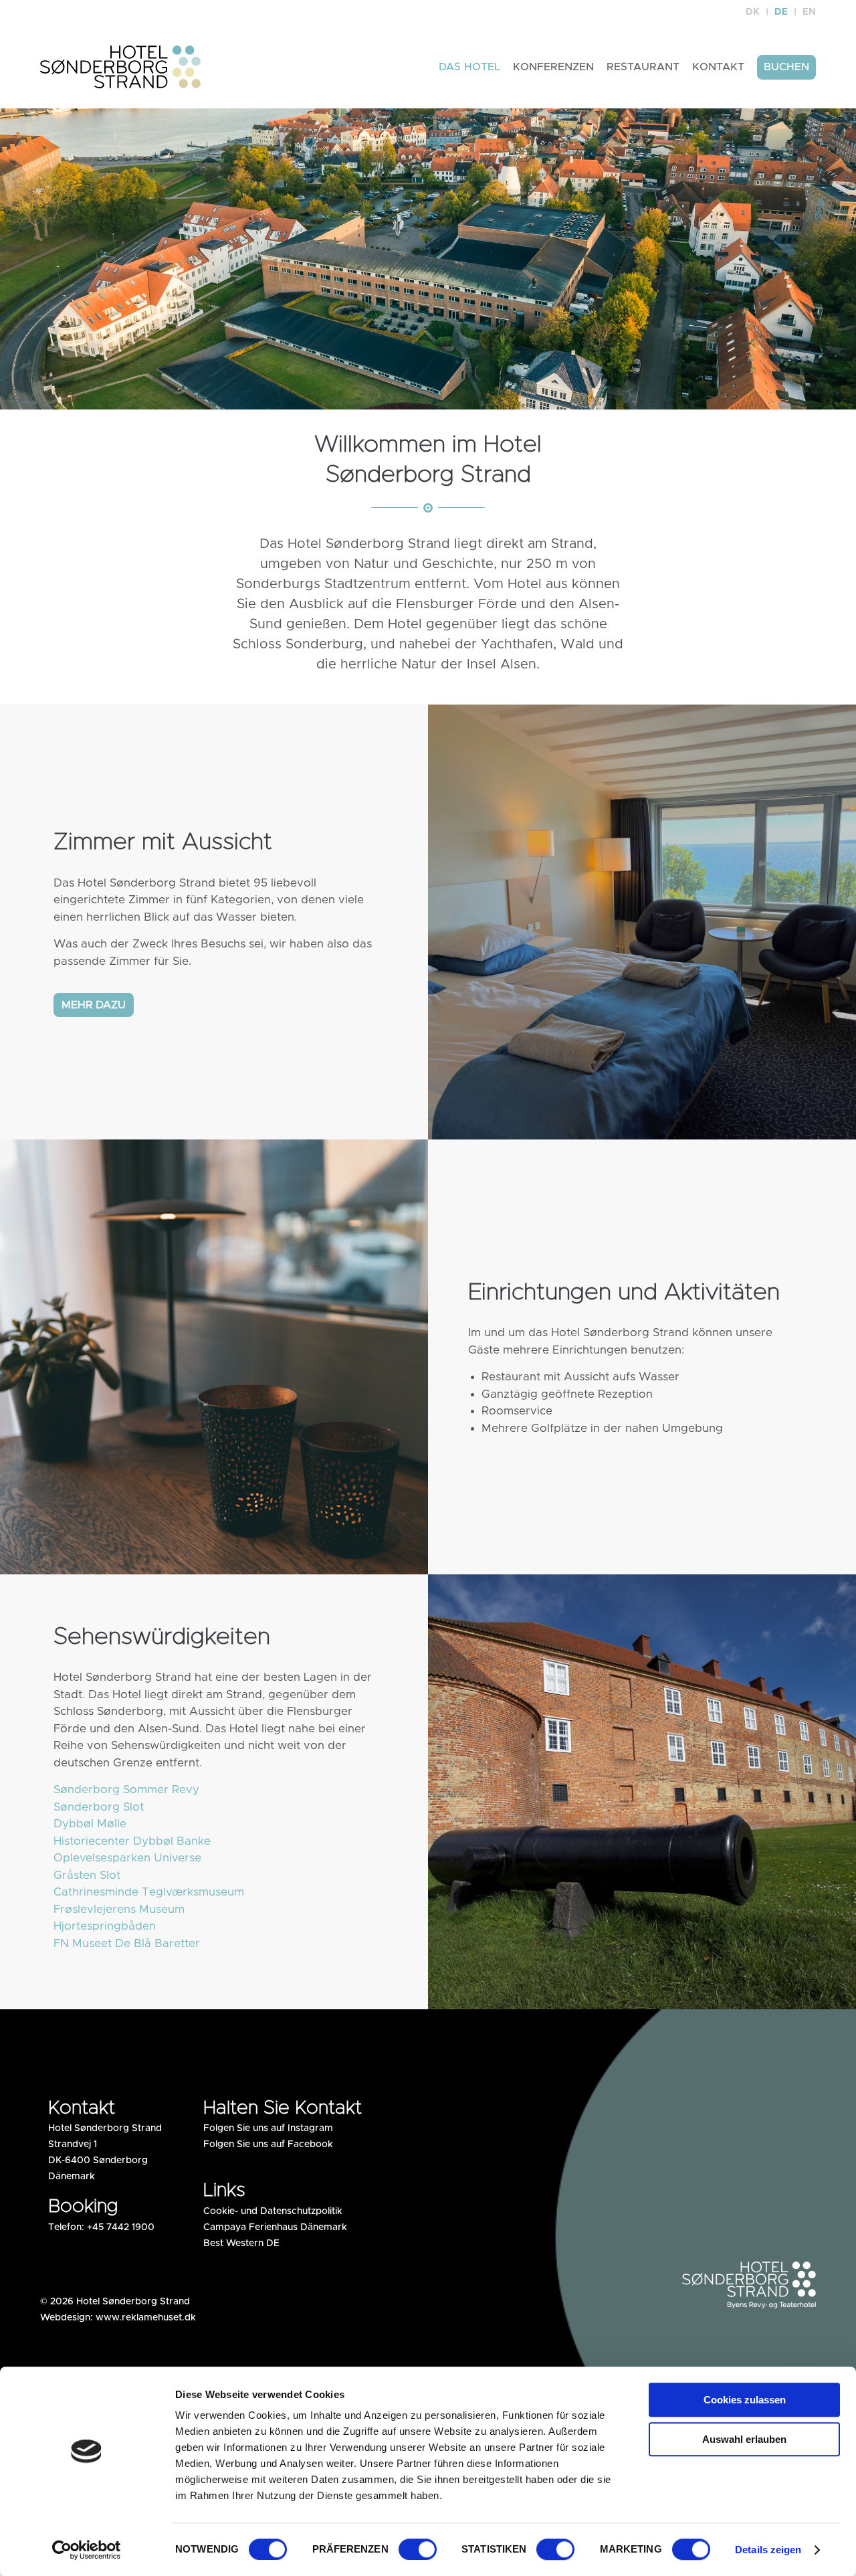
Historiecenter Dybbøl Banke (132, 1841)
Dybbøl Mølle (90, 1824)
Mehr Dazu (94, 1005)
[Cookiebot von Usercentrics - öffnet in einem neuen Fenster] (87, 2550)
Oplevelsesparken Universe (127, 1858)
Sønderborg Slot (99, 1807)
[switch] (418, 2549)
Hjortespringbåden (105, 1926)
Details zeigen (768, 2550)
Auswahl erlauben (744, 2439)
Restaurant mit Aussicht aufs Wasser (580, 1377)
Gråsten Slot (87, 1875)
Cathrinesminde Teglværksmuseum (149, 1892)
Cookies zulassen (745, 2400)
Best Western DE (241, 2243)
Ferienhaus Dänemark (298, 2227)
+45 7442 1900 (121, 2227)
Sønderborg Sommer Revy (126, 1789)
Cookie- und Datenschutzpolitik (273, 2211)
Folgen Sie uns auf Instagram (268, 2128)
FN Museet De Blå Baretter (127, 1943)
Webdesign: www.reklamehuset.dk (118, 2318)
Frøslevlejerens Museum (119, 1909)
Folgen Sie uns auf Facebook (268, 2144)
